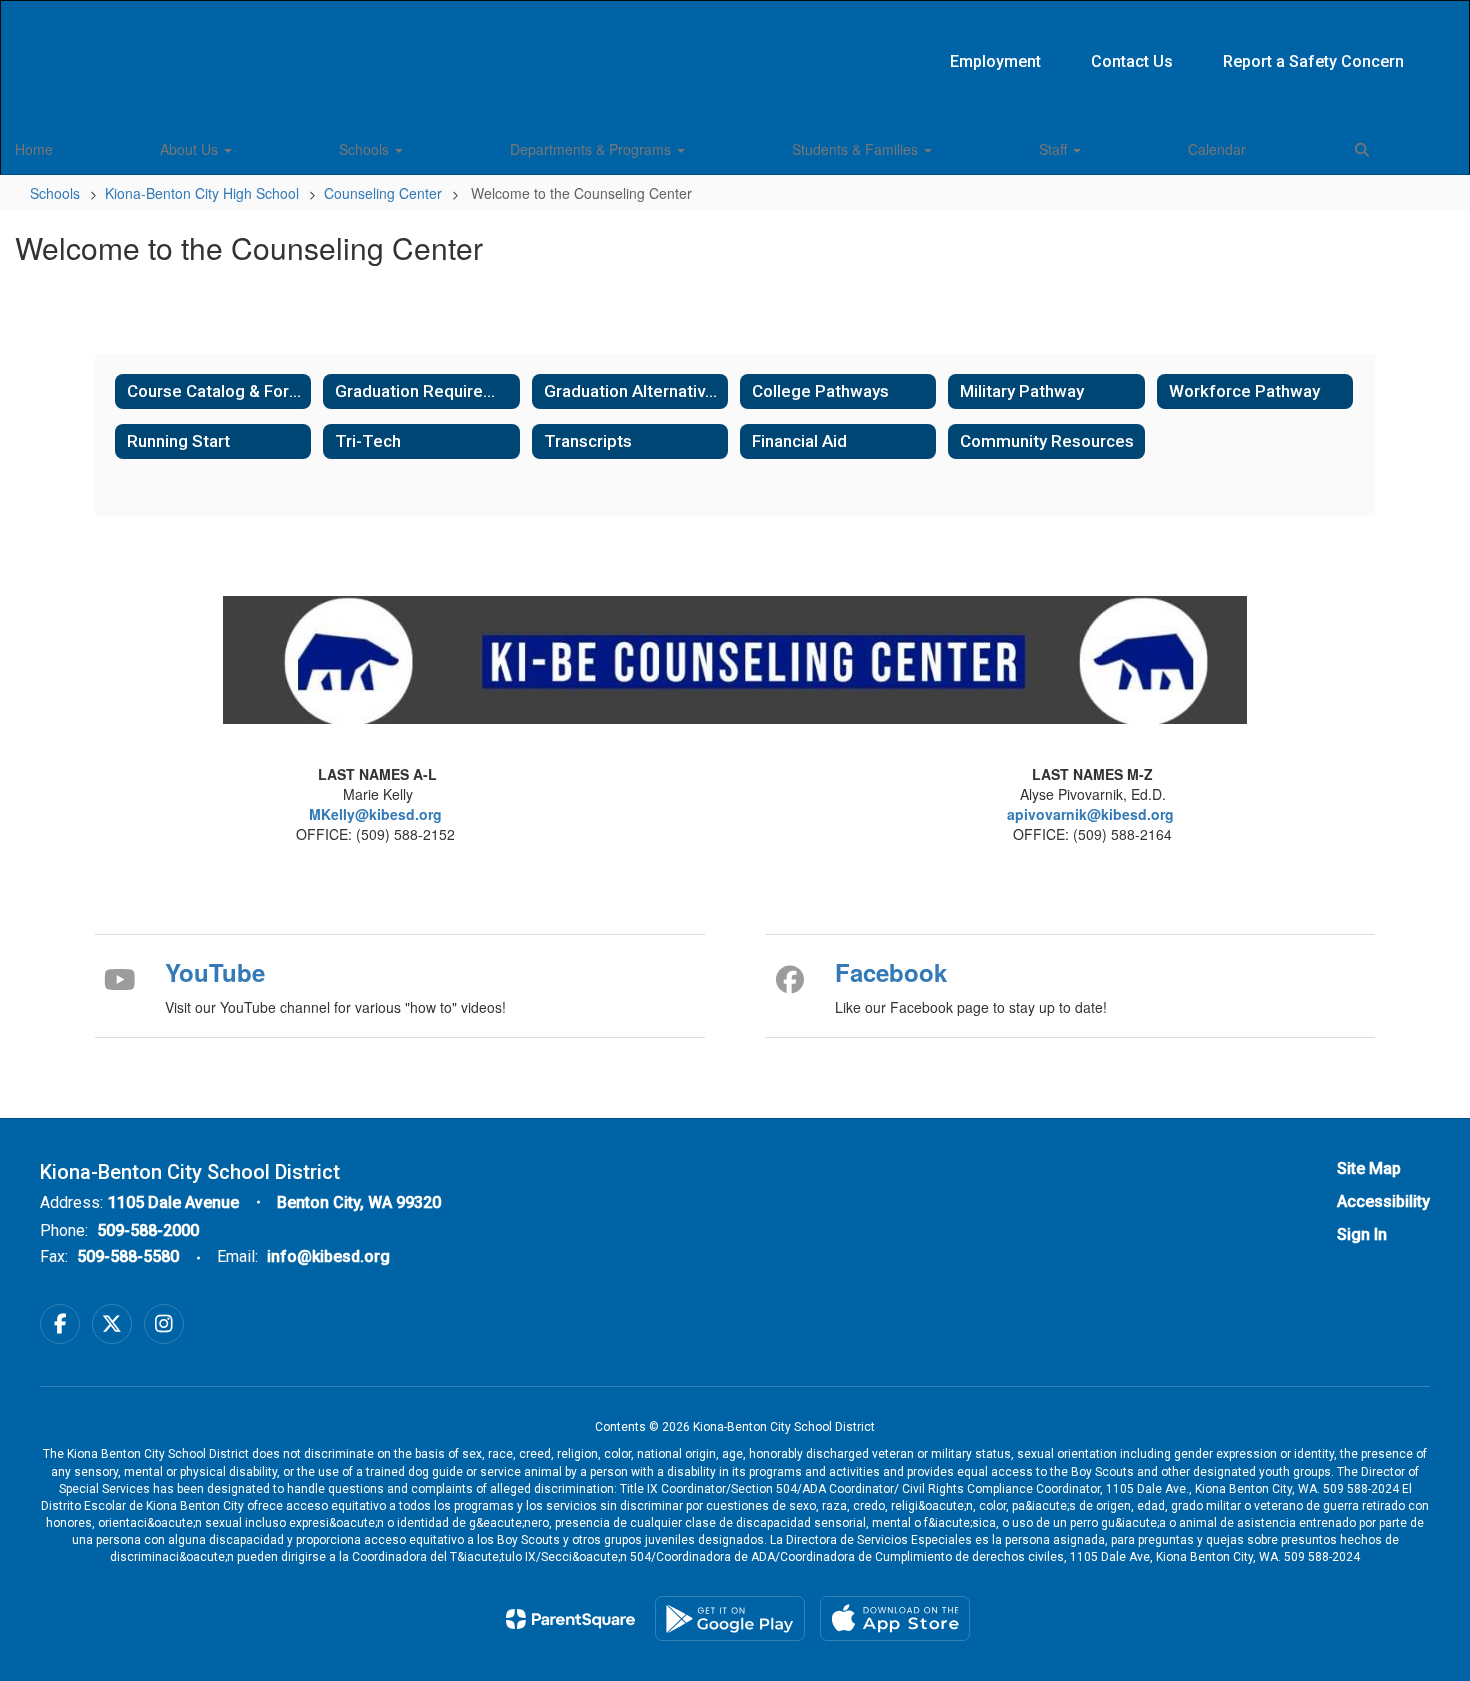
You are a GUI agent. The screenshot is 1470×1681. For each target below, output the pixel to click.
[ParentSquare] (570, 1619)
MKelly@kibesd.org (377, 814)
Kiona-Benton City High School (202, 193)
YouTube (215, 972)
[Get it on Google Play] (730, 1618)
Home (34, 149)
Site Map (1369, 1168)
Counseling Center (383, 193)
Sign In (1362, 1234)
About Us (191, 149)
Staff (1055, 149)
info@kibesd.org (328, 1256)
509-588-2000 (148, 1230)
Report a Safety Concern (1313, 61)
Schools (366, 149)
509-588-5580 (128, 1256)
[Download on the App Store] (895, 1618)
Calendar (1217, 149)
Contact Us (1132, 61)
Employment (995, 61)
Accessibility (1383, 1201)
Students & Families (857, 149)
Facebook (891, 972)
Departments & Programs (592, 149)
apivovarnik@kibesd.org (1090, 814)
